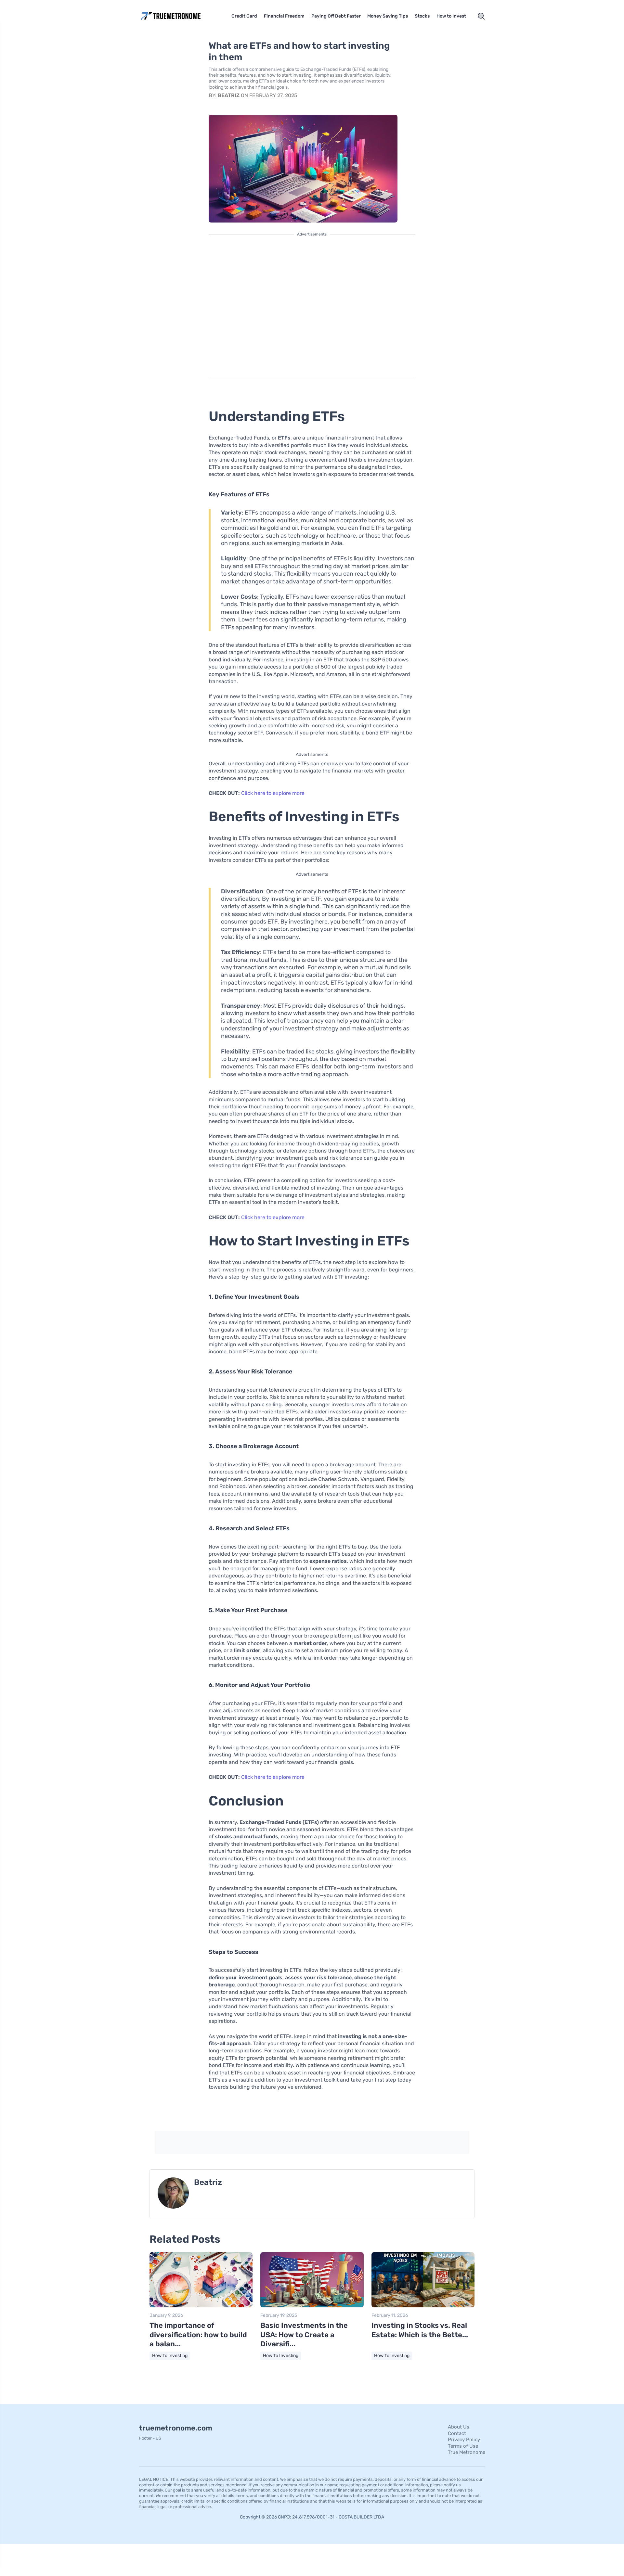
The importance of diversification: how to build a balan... (198, 2335)
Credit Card (244, 16)
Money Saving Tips (388, 16)
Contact (457, 2433)
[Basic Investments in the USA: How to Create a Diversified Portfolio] (312, 2306)
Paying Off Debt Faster (336, 16)
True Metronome (467, 2452)
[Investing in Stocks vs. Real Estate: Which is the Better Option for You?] (423, 2306)
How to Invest (451, 16)
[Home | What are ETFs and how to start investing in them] (180, 16)
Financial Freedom (284, 16)
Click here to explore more (273, 793)
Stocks (422, 16)
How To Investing (170, 2356)
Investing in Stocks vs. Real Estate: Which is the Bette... (420, 2330)
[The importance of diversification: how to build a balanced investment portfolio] (201, 2306)
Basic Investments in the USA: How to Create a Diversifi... (304, 2335)
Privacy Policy (464, 2440)
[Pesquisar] (481, 16)
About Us (459, 2427)
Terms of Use (463, 2446)
